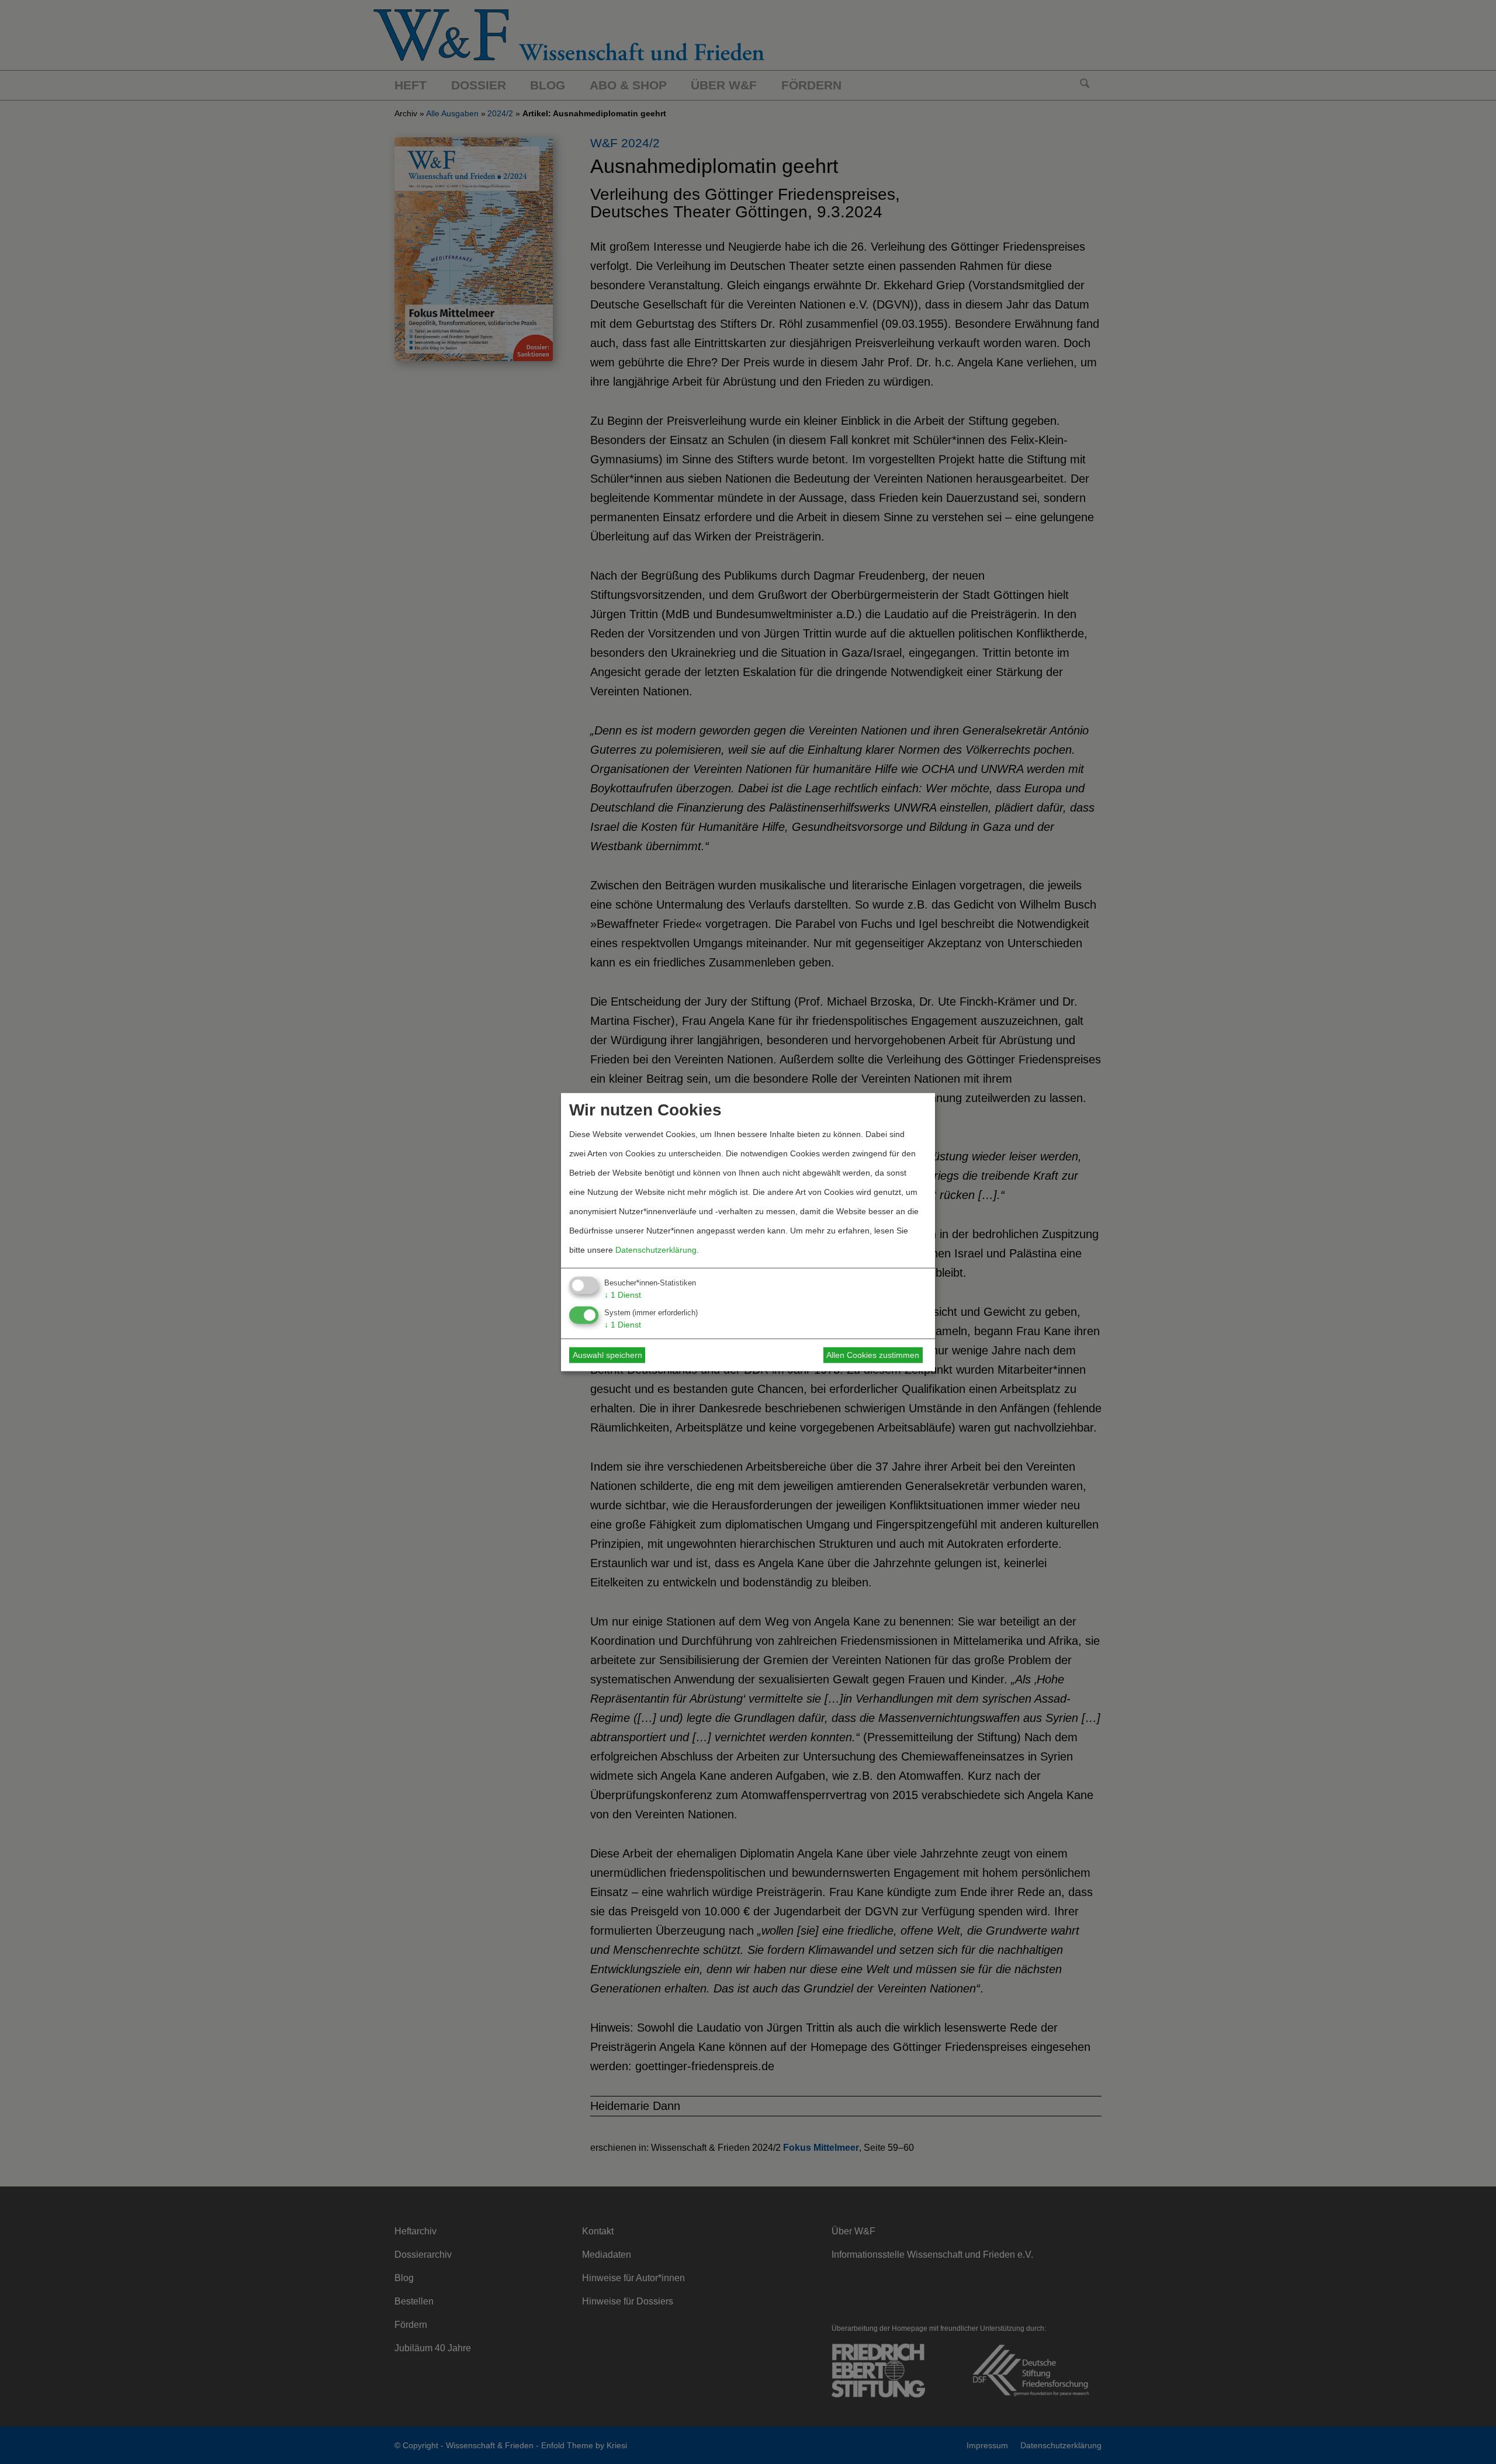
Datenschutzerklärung (656, 1250)
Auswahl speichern (607, 1355)
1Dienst (623, 1295)
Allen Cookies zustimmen (873, 1355)
